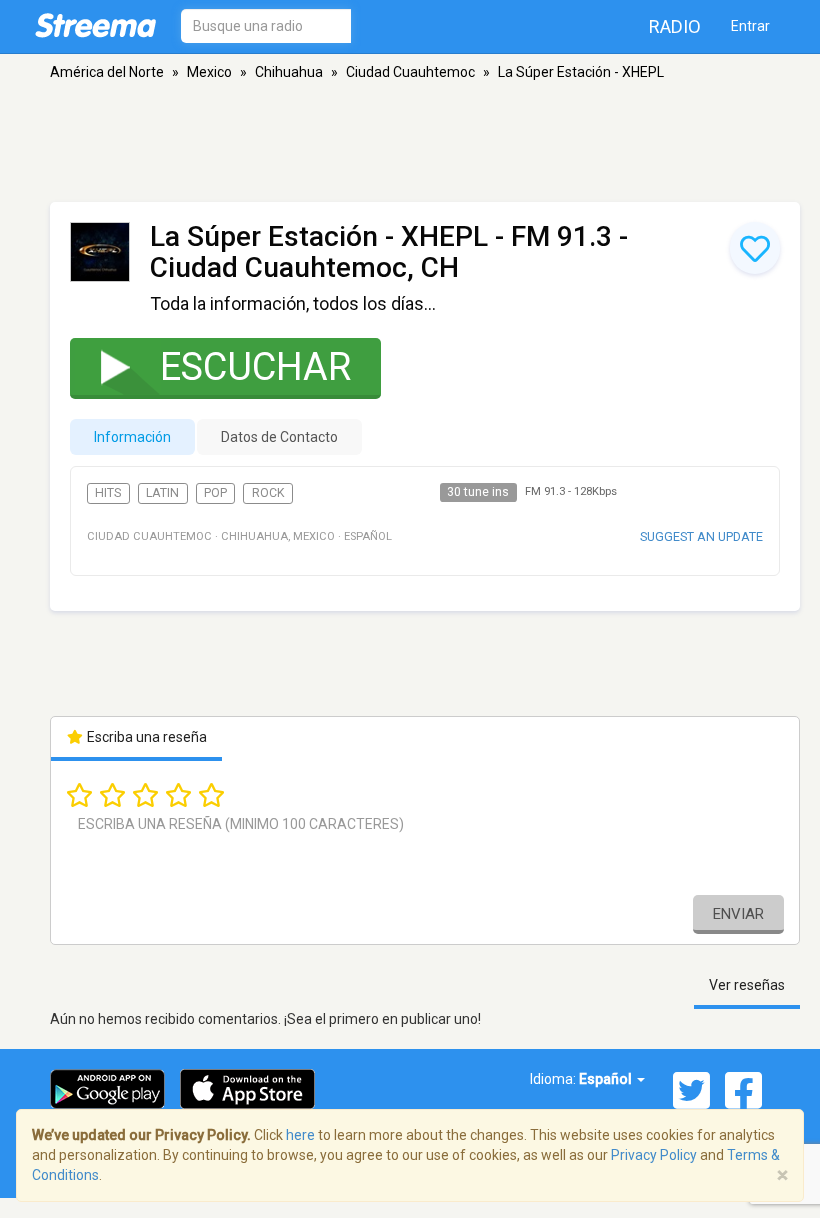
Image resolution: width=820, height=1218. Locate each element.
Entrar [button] (750, 26)
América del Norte (107, 72)
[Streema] (95, 25)
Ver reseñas (747, 985)
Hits (108, 493)
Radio (675, 26)
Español (607, 1079)
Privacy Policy (654, 1155)
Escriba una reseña (145, 737)
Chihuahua (289, 72)
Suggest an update (701, 536)
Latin (162, 493)
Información (132, 437)
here (300, 1135)
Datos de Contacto (279, 437)
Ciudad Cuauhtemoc (410, 72)
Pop (215, 493)
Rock (268, 493)
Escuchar (255, 367)
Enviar (738, 914)
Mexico (209, 72)
